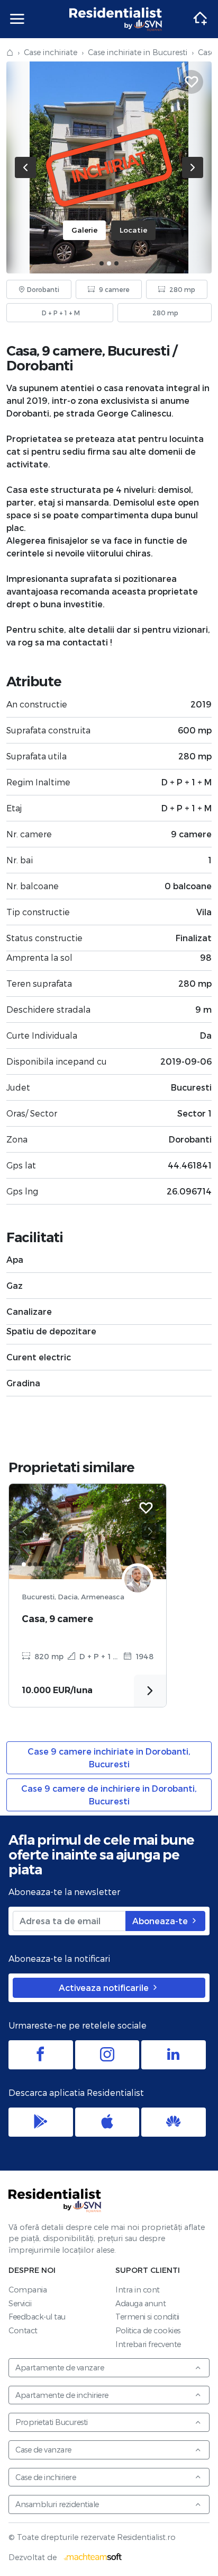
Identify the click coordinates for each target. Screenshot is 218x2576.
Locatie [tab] (133, 230)
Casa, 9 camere (57, 1619)
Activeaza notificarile (105, 1988)
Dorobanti (40, 365)
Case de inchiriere (46, 2477)
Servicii (20, 2303)
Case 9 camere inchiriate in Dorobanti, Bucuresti (109, 1758)
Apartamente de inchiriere (62, 2395)
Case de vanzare (43, 2450)
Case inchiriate (51, 52)
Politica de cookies (148, 2330)
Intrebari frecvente (148, 2344)
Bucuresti (139, 351)
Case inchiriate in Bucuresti (138, 52)
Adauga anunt (140, 2303)
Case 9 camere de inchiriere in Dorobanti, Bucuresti (109, 1795)
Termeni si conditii (147, 2317)
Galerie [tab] (84, 230)
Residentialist (55, 2200)
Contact (23, 2330)
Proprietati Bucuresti (52, 2422)
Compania (28, 2290)
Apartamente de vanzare (60, 2367)
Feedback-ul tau (37, 2317)
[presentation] (25, 167)
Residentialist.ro (116, 19)
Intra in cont (138, 2290)
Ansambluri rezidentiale (57, 2504)
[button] (102, 263)
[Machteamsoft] (93, 2557)
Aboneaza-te (161, 1921)
